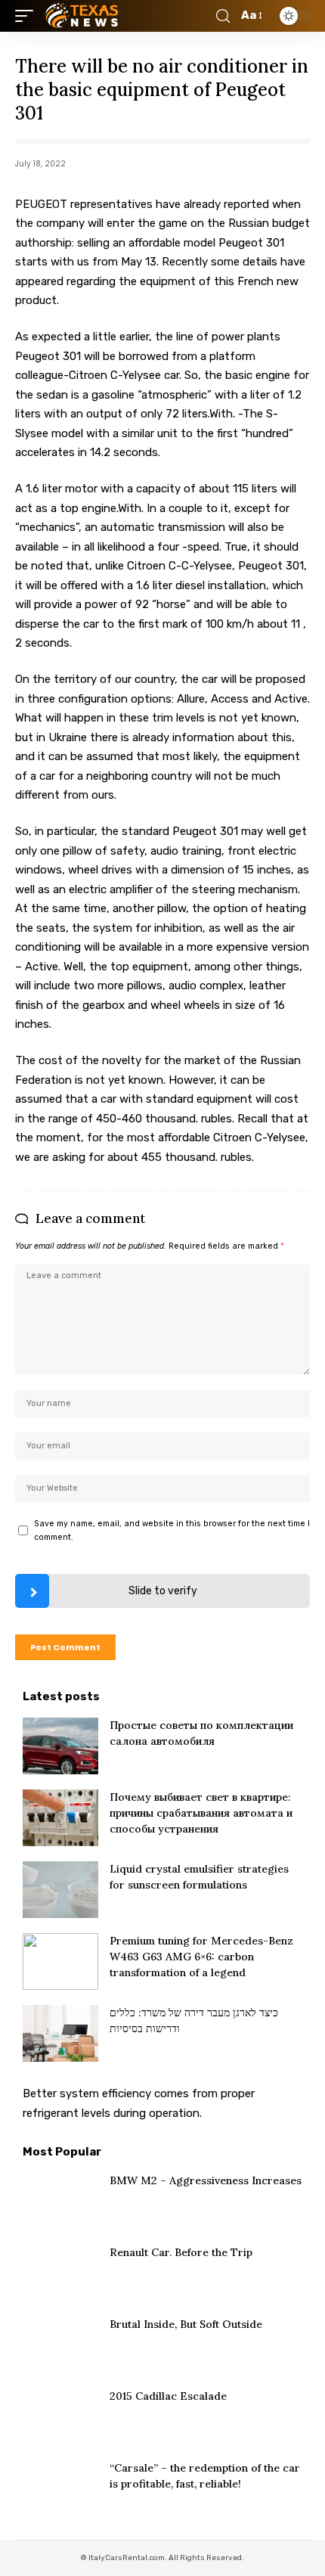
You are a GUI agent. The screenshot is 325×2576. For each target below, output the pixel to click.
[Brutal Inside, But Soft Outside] (60, 2345)
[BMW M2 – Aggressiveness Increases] (60, 2201)
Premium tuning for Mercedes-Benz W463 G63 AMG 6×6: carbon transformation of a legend (201, 1957)
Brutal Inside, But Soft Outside (186, 2324)
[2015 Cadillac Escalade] (60, 2417)
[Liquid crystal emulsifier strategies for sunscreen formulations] (60, 1890)
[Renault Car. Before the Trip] (60, 2273)
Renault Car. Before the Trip (181, 2252)
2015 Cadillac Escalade (168, 2396)
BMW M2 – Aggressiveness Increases (206, 2180)
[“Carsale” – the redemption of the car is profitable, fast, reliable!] (60, 2489)
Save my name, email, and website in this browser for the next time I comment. (172, 1530)
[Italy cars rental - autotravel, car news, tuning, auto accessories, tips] (84, 16)
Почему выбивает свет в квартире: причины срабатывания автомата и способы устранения (201, 1813)
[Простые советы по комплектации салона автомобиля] (60, 1746)
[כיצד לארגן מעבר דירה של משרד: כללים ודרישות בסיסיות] (60, 2033)
